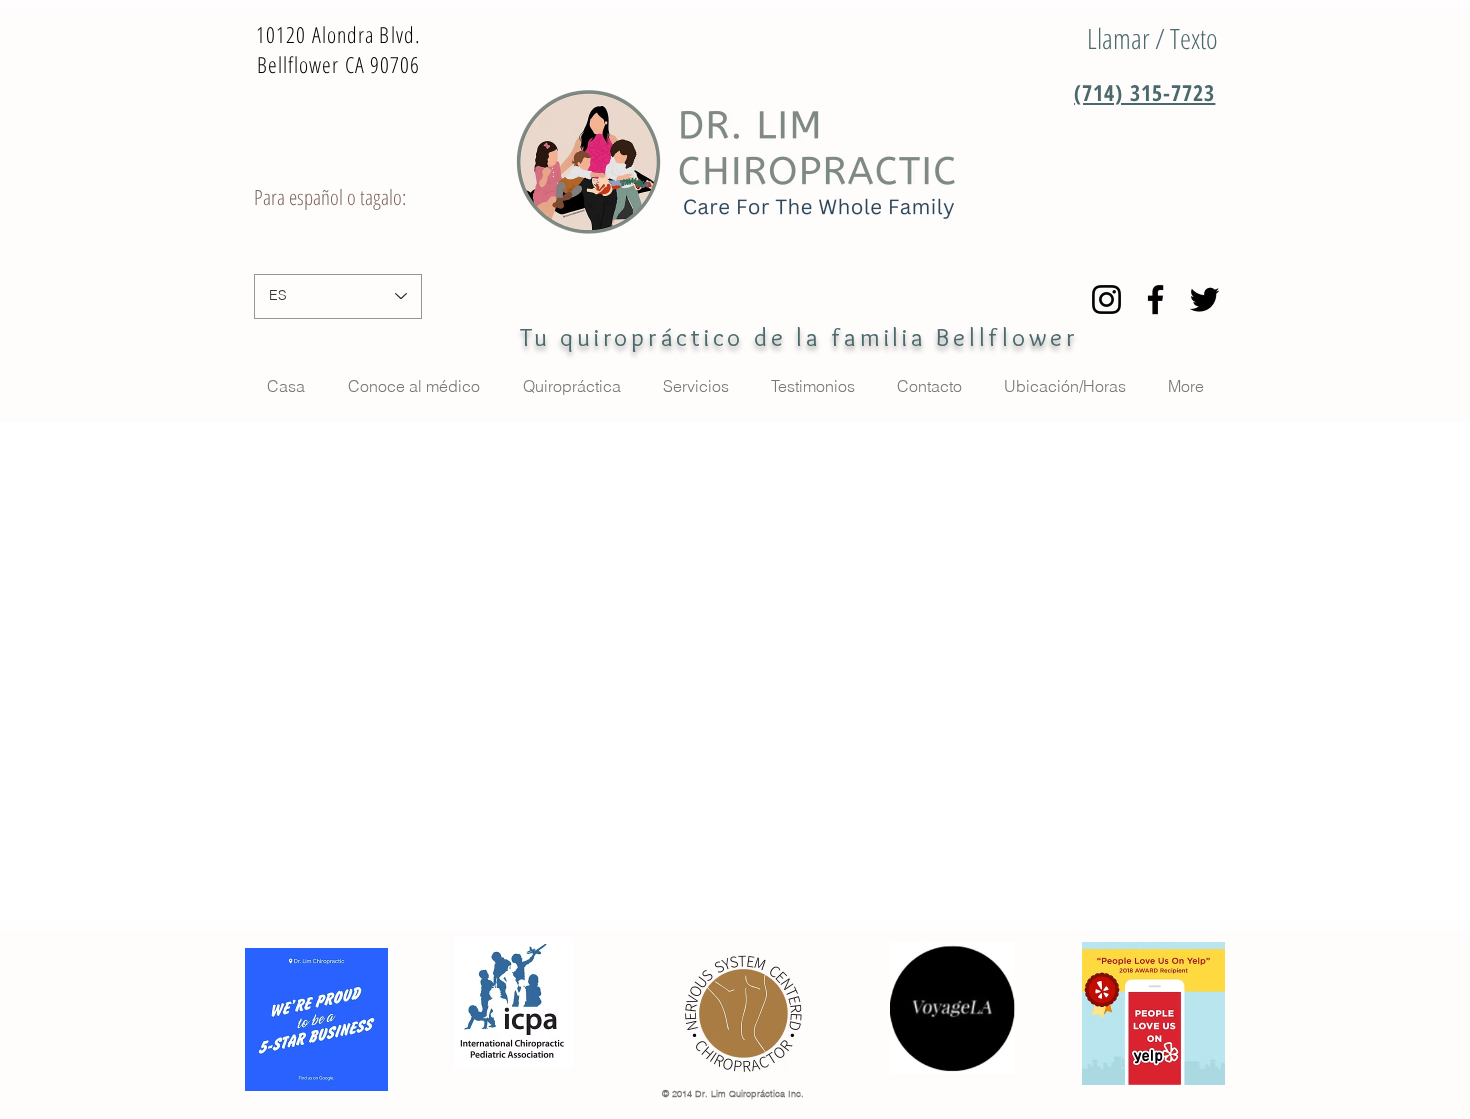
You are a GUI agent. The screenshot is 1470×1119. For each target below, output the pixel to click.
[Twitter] (1204, 299)
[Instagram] (1106, 299)
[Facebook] (1155, 299)
